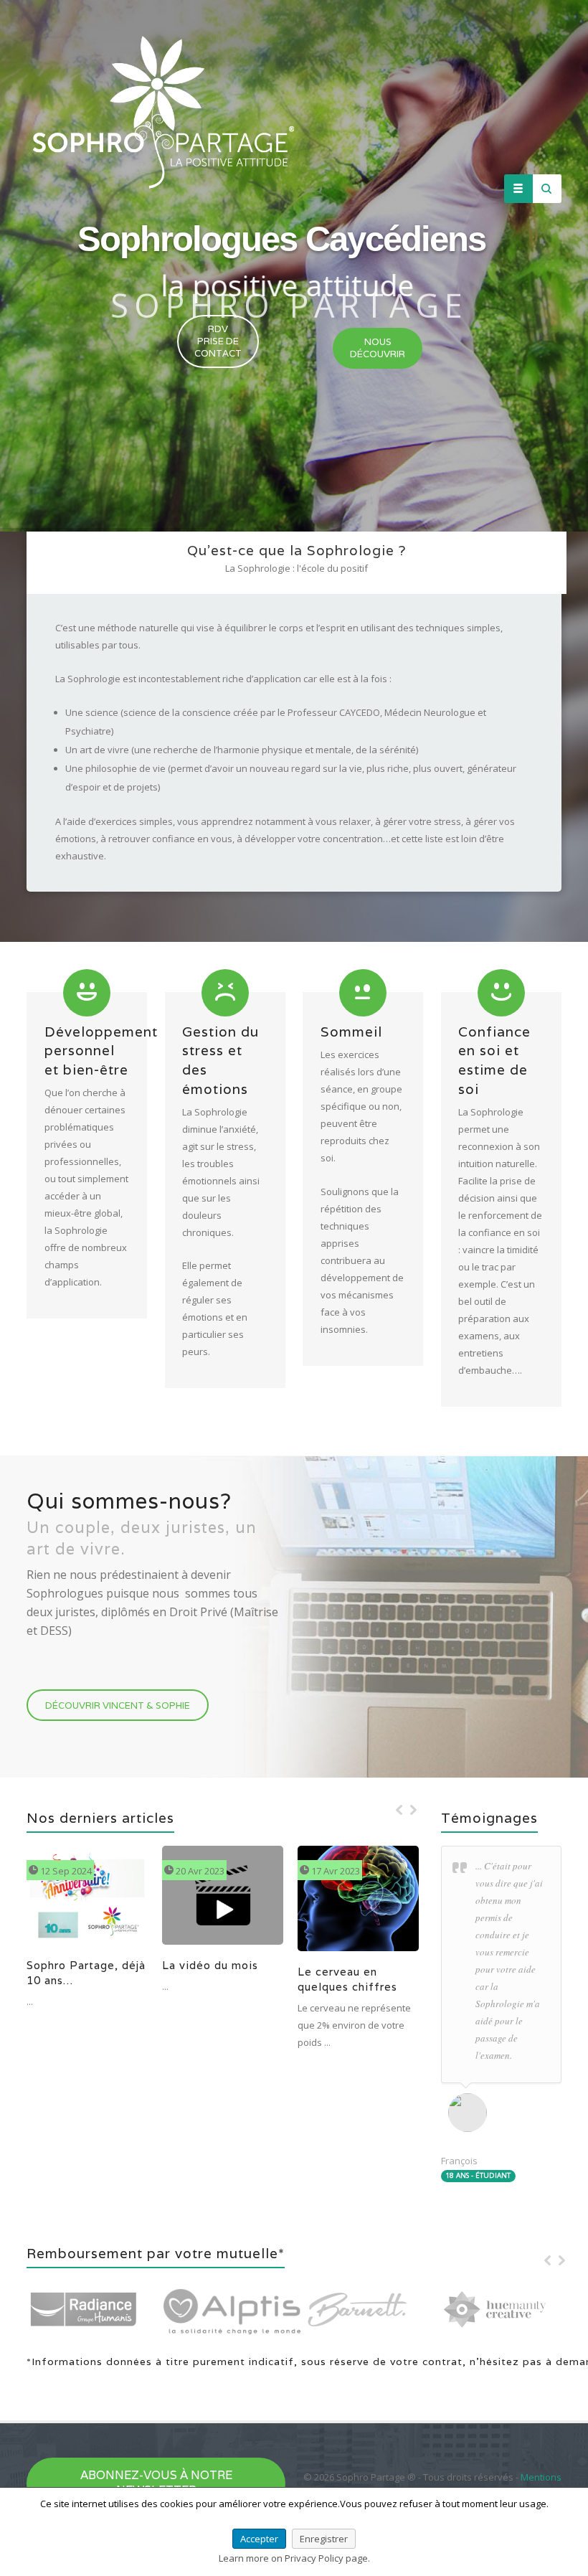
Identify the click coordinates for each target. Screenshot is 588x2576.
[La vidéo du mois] (209, 1902)
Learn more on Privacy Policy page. (294, 2558)
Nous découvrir (378, 348)
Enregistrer (324, 2539)
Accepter (259, 2539)
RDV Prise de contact (218, 341)
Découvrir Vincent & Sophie (118, 1705)
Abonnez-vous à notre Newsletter (156, 2483)
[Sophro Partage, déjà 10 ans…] (73, 1902)
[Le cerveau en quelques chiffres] (344, 1902)
